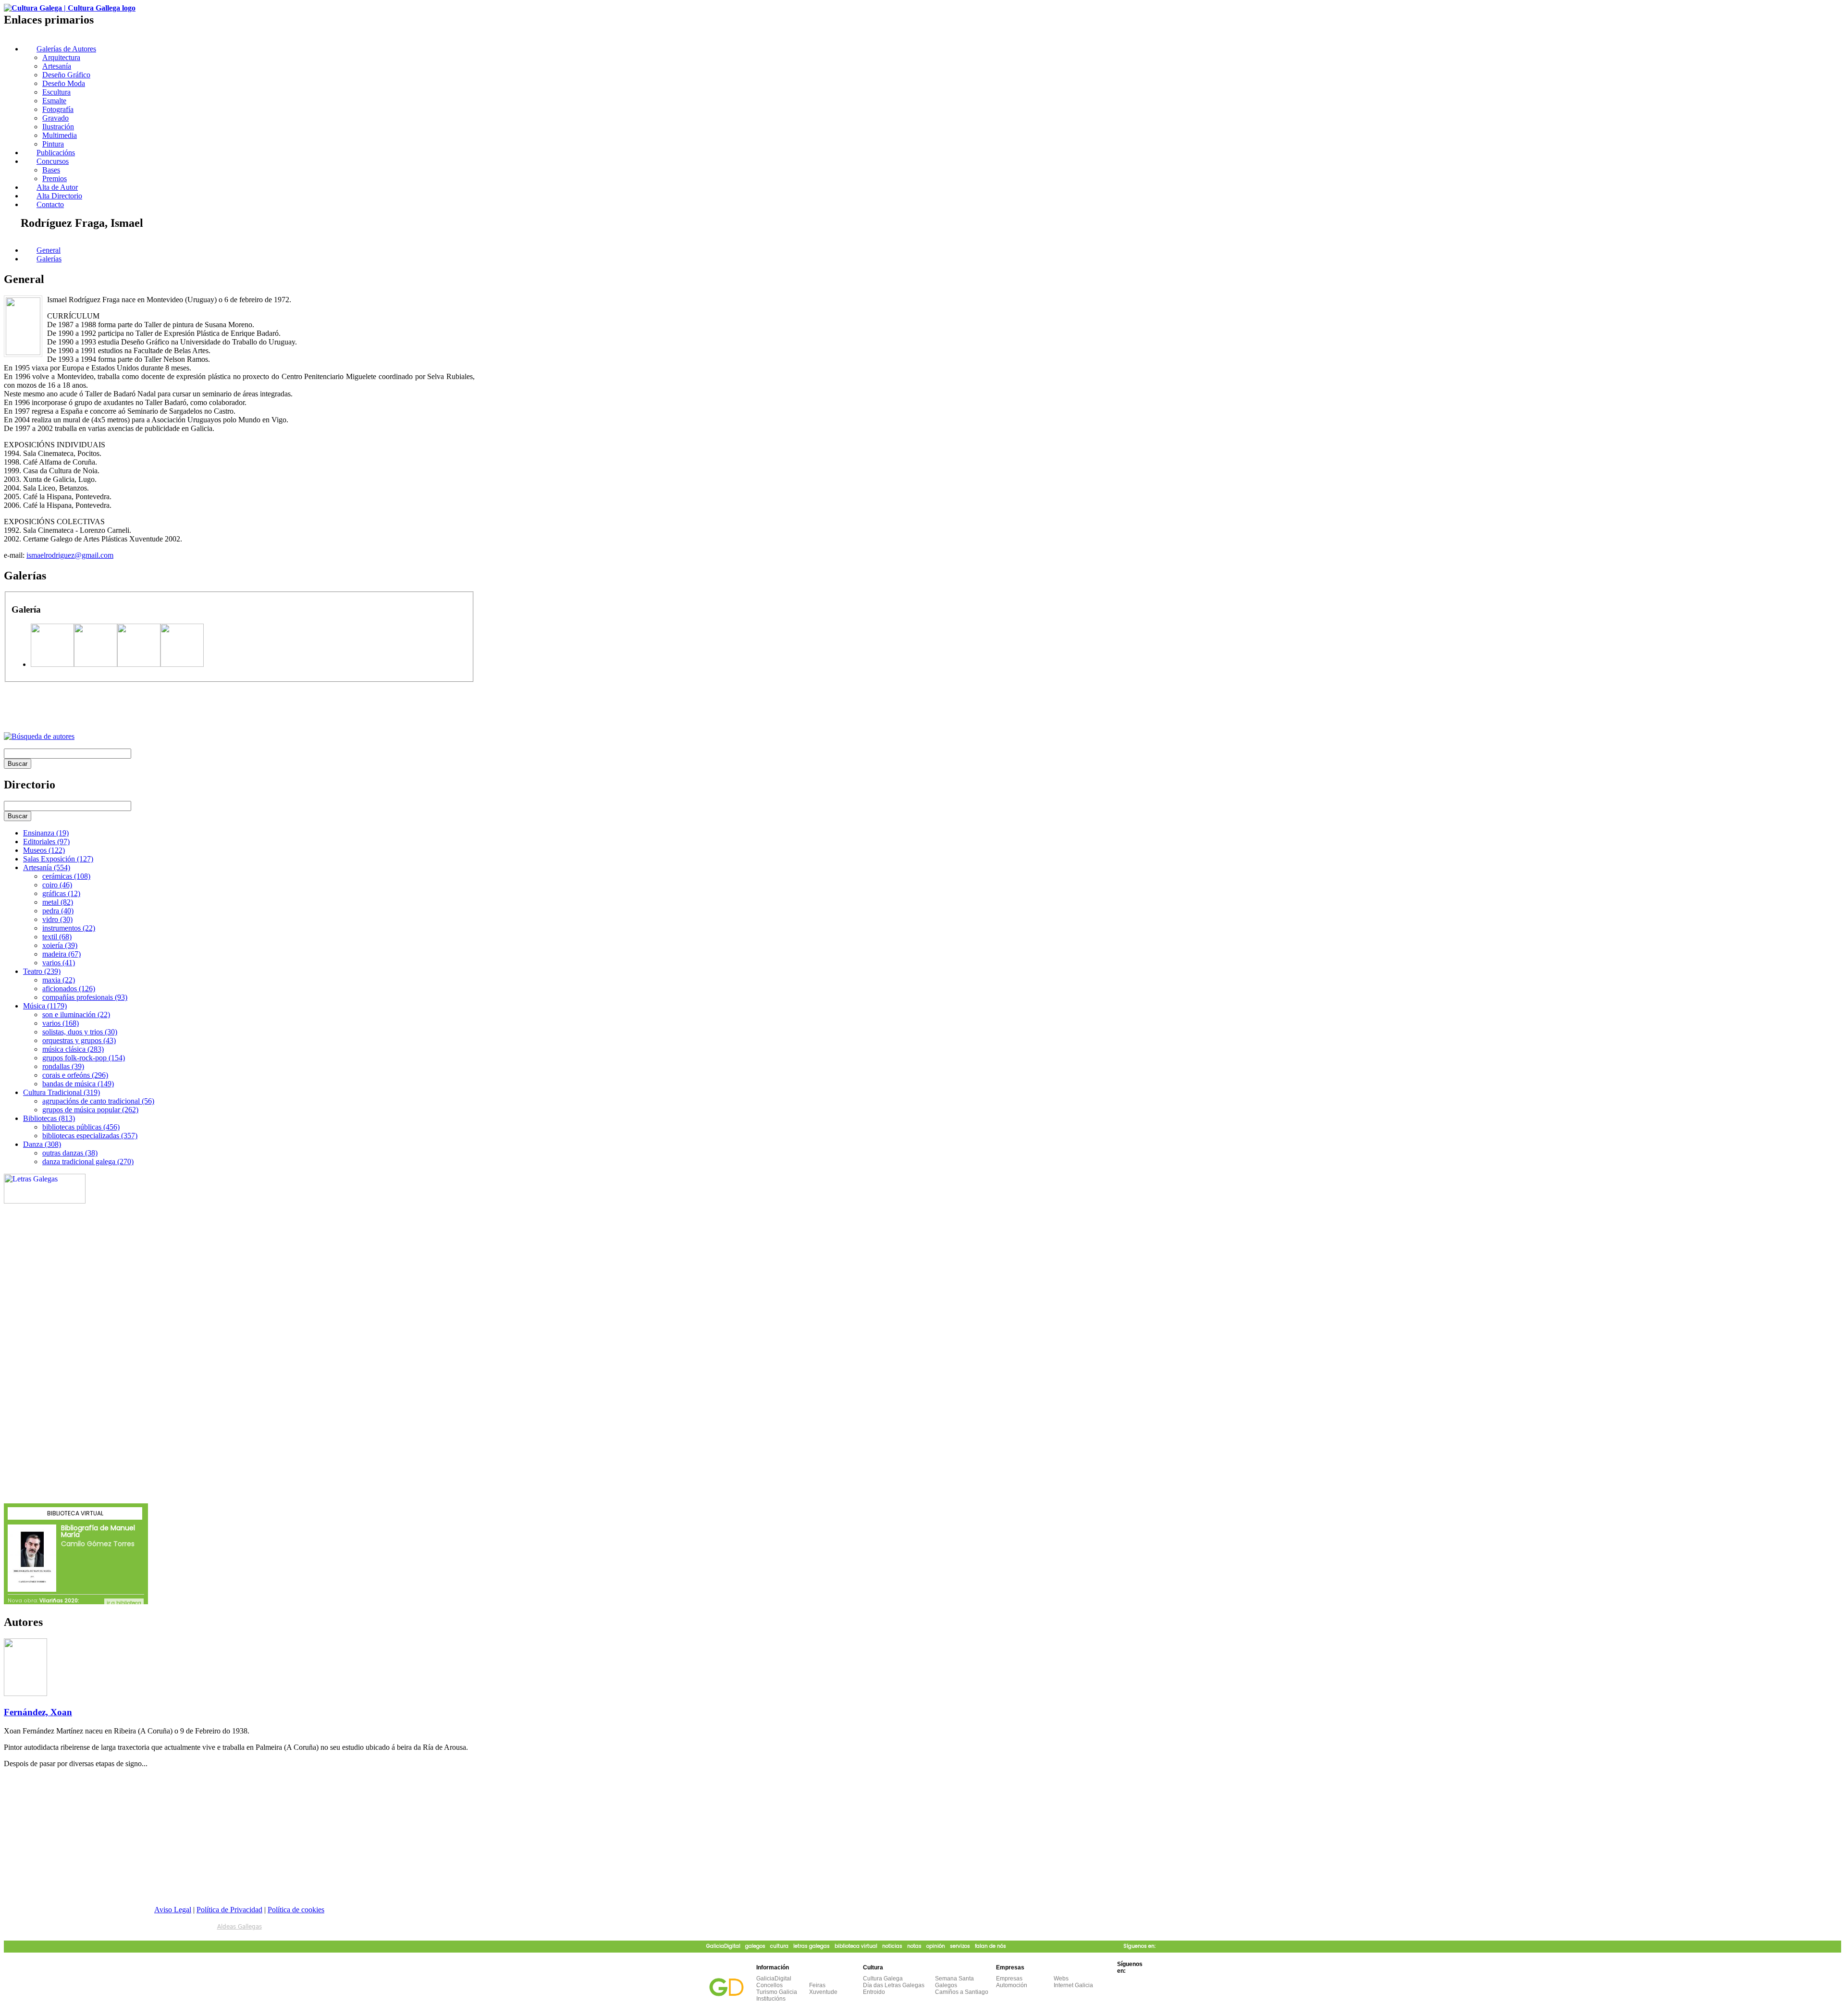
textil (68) (57, 937)
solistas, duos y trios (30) (80, 1032)
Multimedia (60, 135)
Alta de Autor (57, 187)
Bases (51, 170)
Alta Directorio (59, 196)
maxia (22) (59, 980)
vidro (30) (57, 919)
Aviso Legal (173, 1910)
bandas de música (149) (78, 1084)
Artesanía (57, 66)
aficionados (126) (69, 989)
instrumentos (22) (69, 928)
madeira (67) (61, 954)
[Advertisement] (116, 708)
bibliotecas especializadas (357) (90, 1136)
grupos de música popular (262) (90, 1110)
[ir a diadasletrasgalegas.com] (45, 1201)
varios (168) (61, 1023)
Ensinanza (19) (46, 833)
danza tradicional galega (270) (88, 1162)
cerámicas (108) (66, 876)
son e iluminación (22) (76, 1014)
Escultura (56, 92)
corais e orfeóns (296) (75, 1075)
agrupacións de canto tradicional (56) (98, 1101)
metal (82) (58, 902)
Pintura (53, 144)
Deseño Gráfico (66, 75)
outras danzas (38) (70, 1153)
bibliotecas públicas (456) (81, 1127)
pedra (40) (58, 911)
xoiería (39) (60, 945)
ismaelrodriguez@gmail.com (70, 555)
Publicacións (56, 153)
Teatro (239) (42, 971)
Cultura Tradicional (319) (61, 1092)
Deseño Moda (64, 83)
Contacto (50, 204)
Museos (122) (44, 850)
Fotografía (58, 109)
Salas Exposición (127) (58, 859)
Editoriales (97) (46, 842)
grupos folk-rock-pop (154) (84, 1058)
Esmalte (54, 101)
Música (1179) (45, 1006)
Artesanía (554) (47, 867)
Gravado (55, 118)
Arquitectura (61, 57)
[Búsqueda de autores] (39, 736)
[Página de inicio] (70, 8)
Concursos (53, 161)
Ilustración (58, 127)
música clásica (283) (73, 1049)
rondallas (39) (63, 1066)
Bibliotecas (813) (49, 1118)
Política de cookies (296, 1910)
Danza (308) (42, 1144)
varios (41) (59, 963)
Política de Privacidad (229, 1910)
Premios (55, 178)
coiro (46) (57, 885)
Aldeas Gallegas (240, 1927)
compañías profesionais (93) (85, 997)
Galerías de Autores (66, 49)
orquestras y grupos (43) (79, 1040)
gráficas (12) (61, 893)
